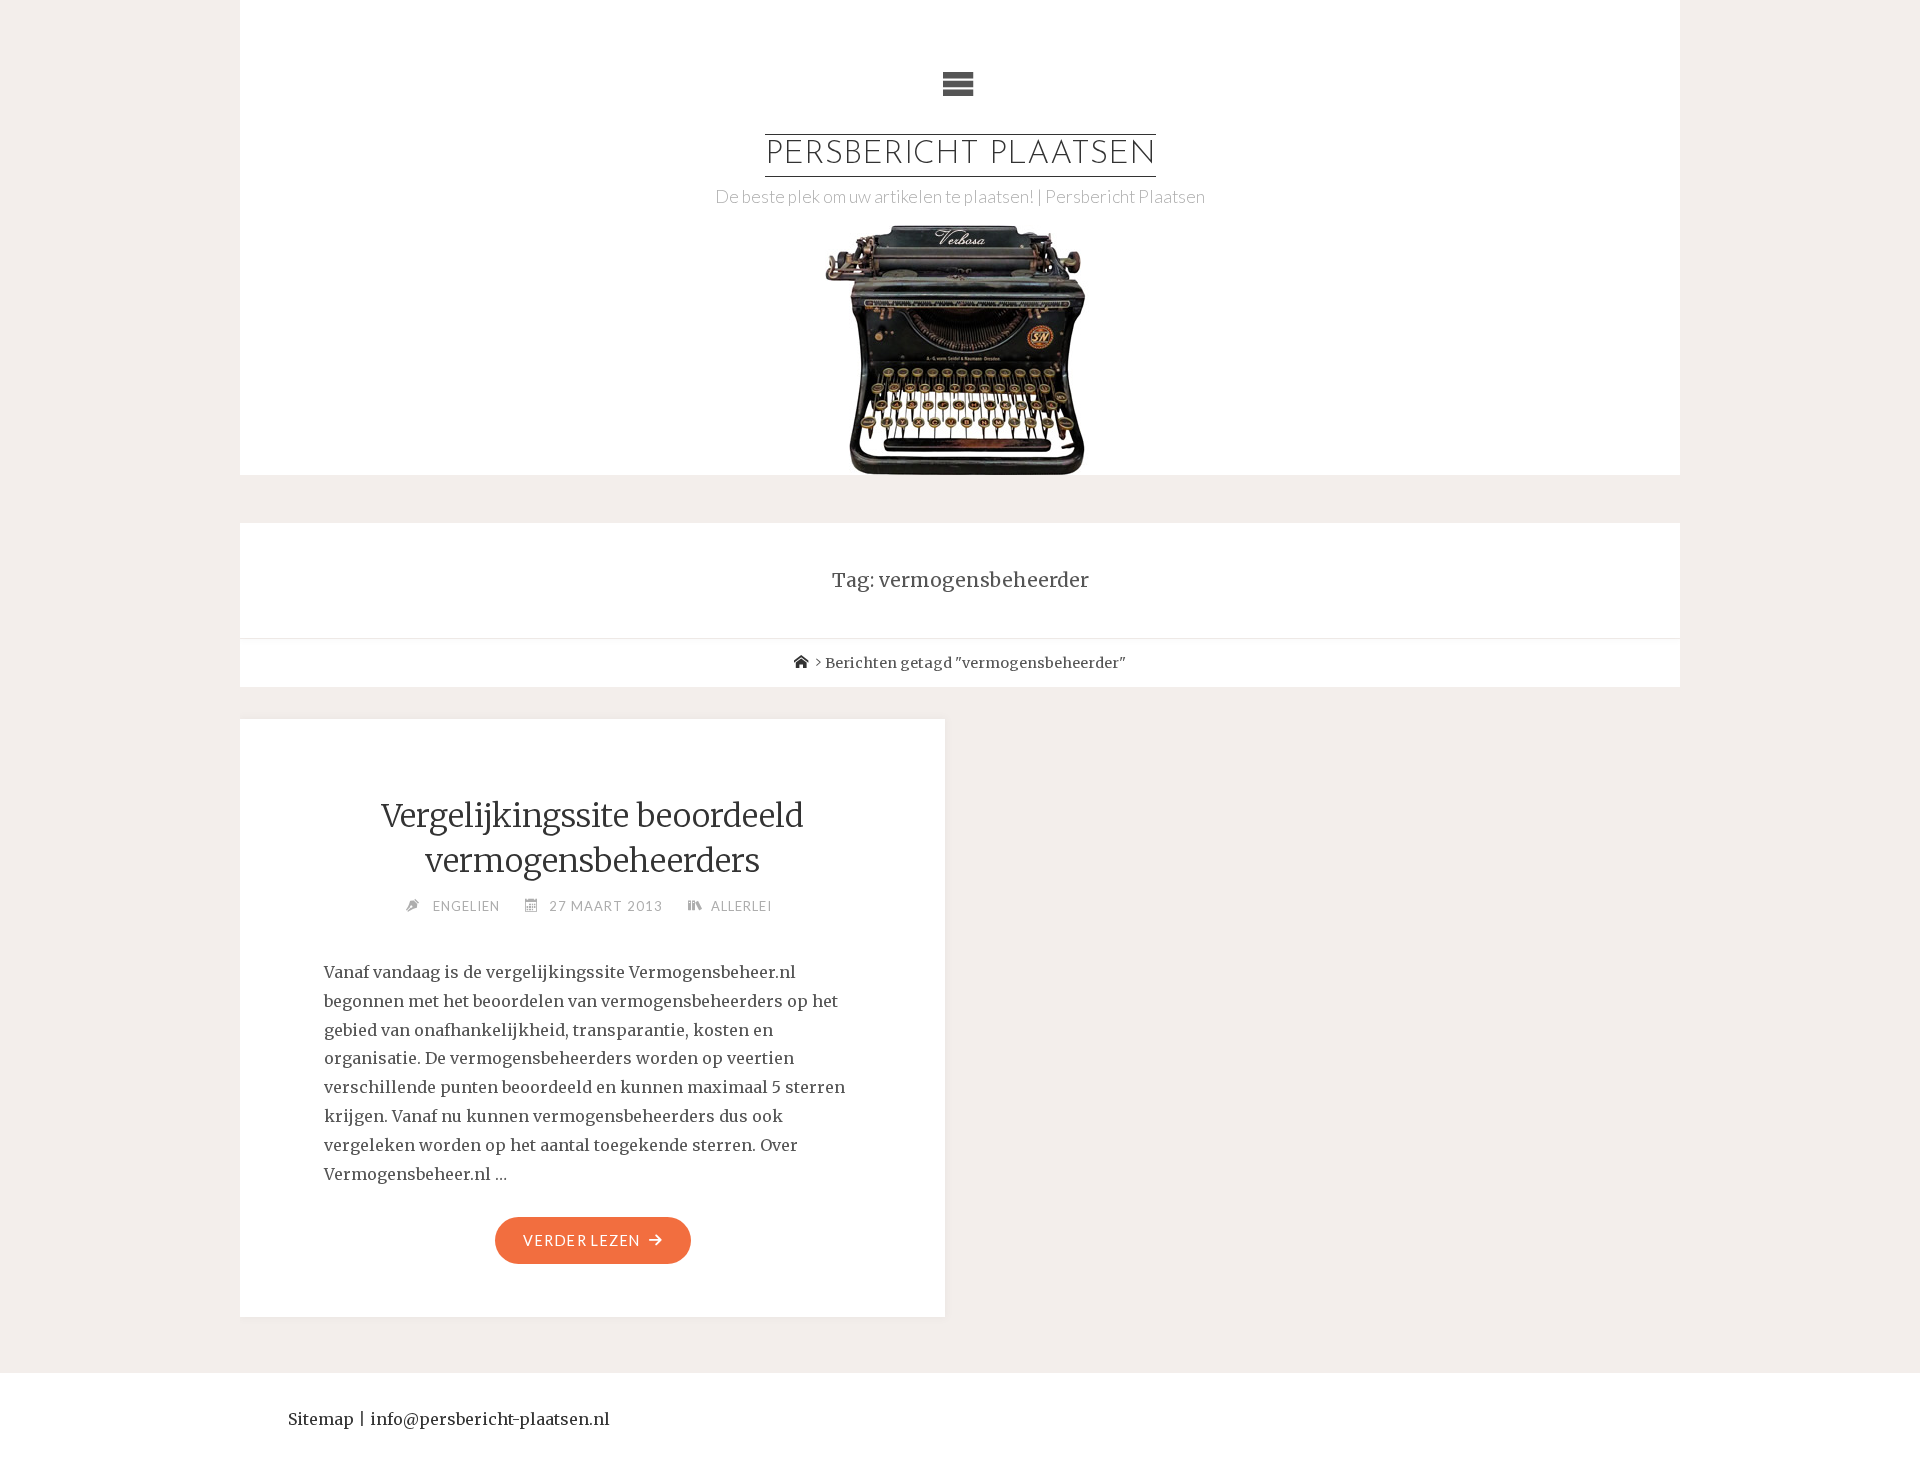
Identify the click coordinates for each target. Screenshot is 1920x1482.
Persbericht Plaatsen (960, 155)
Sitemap (321, 1419)
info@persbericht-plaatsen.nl (490, 1419)
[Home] (801, 663)
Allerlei (741, 906)
